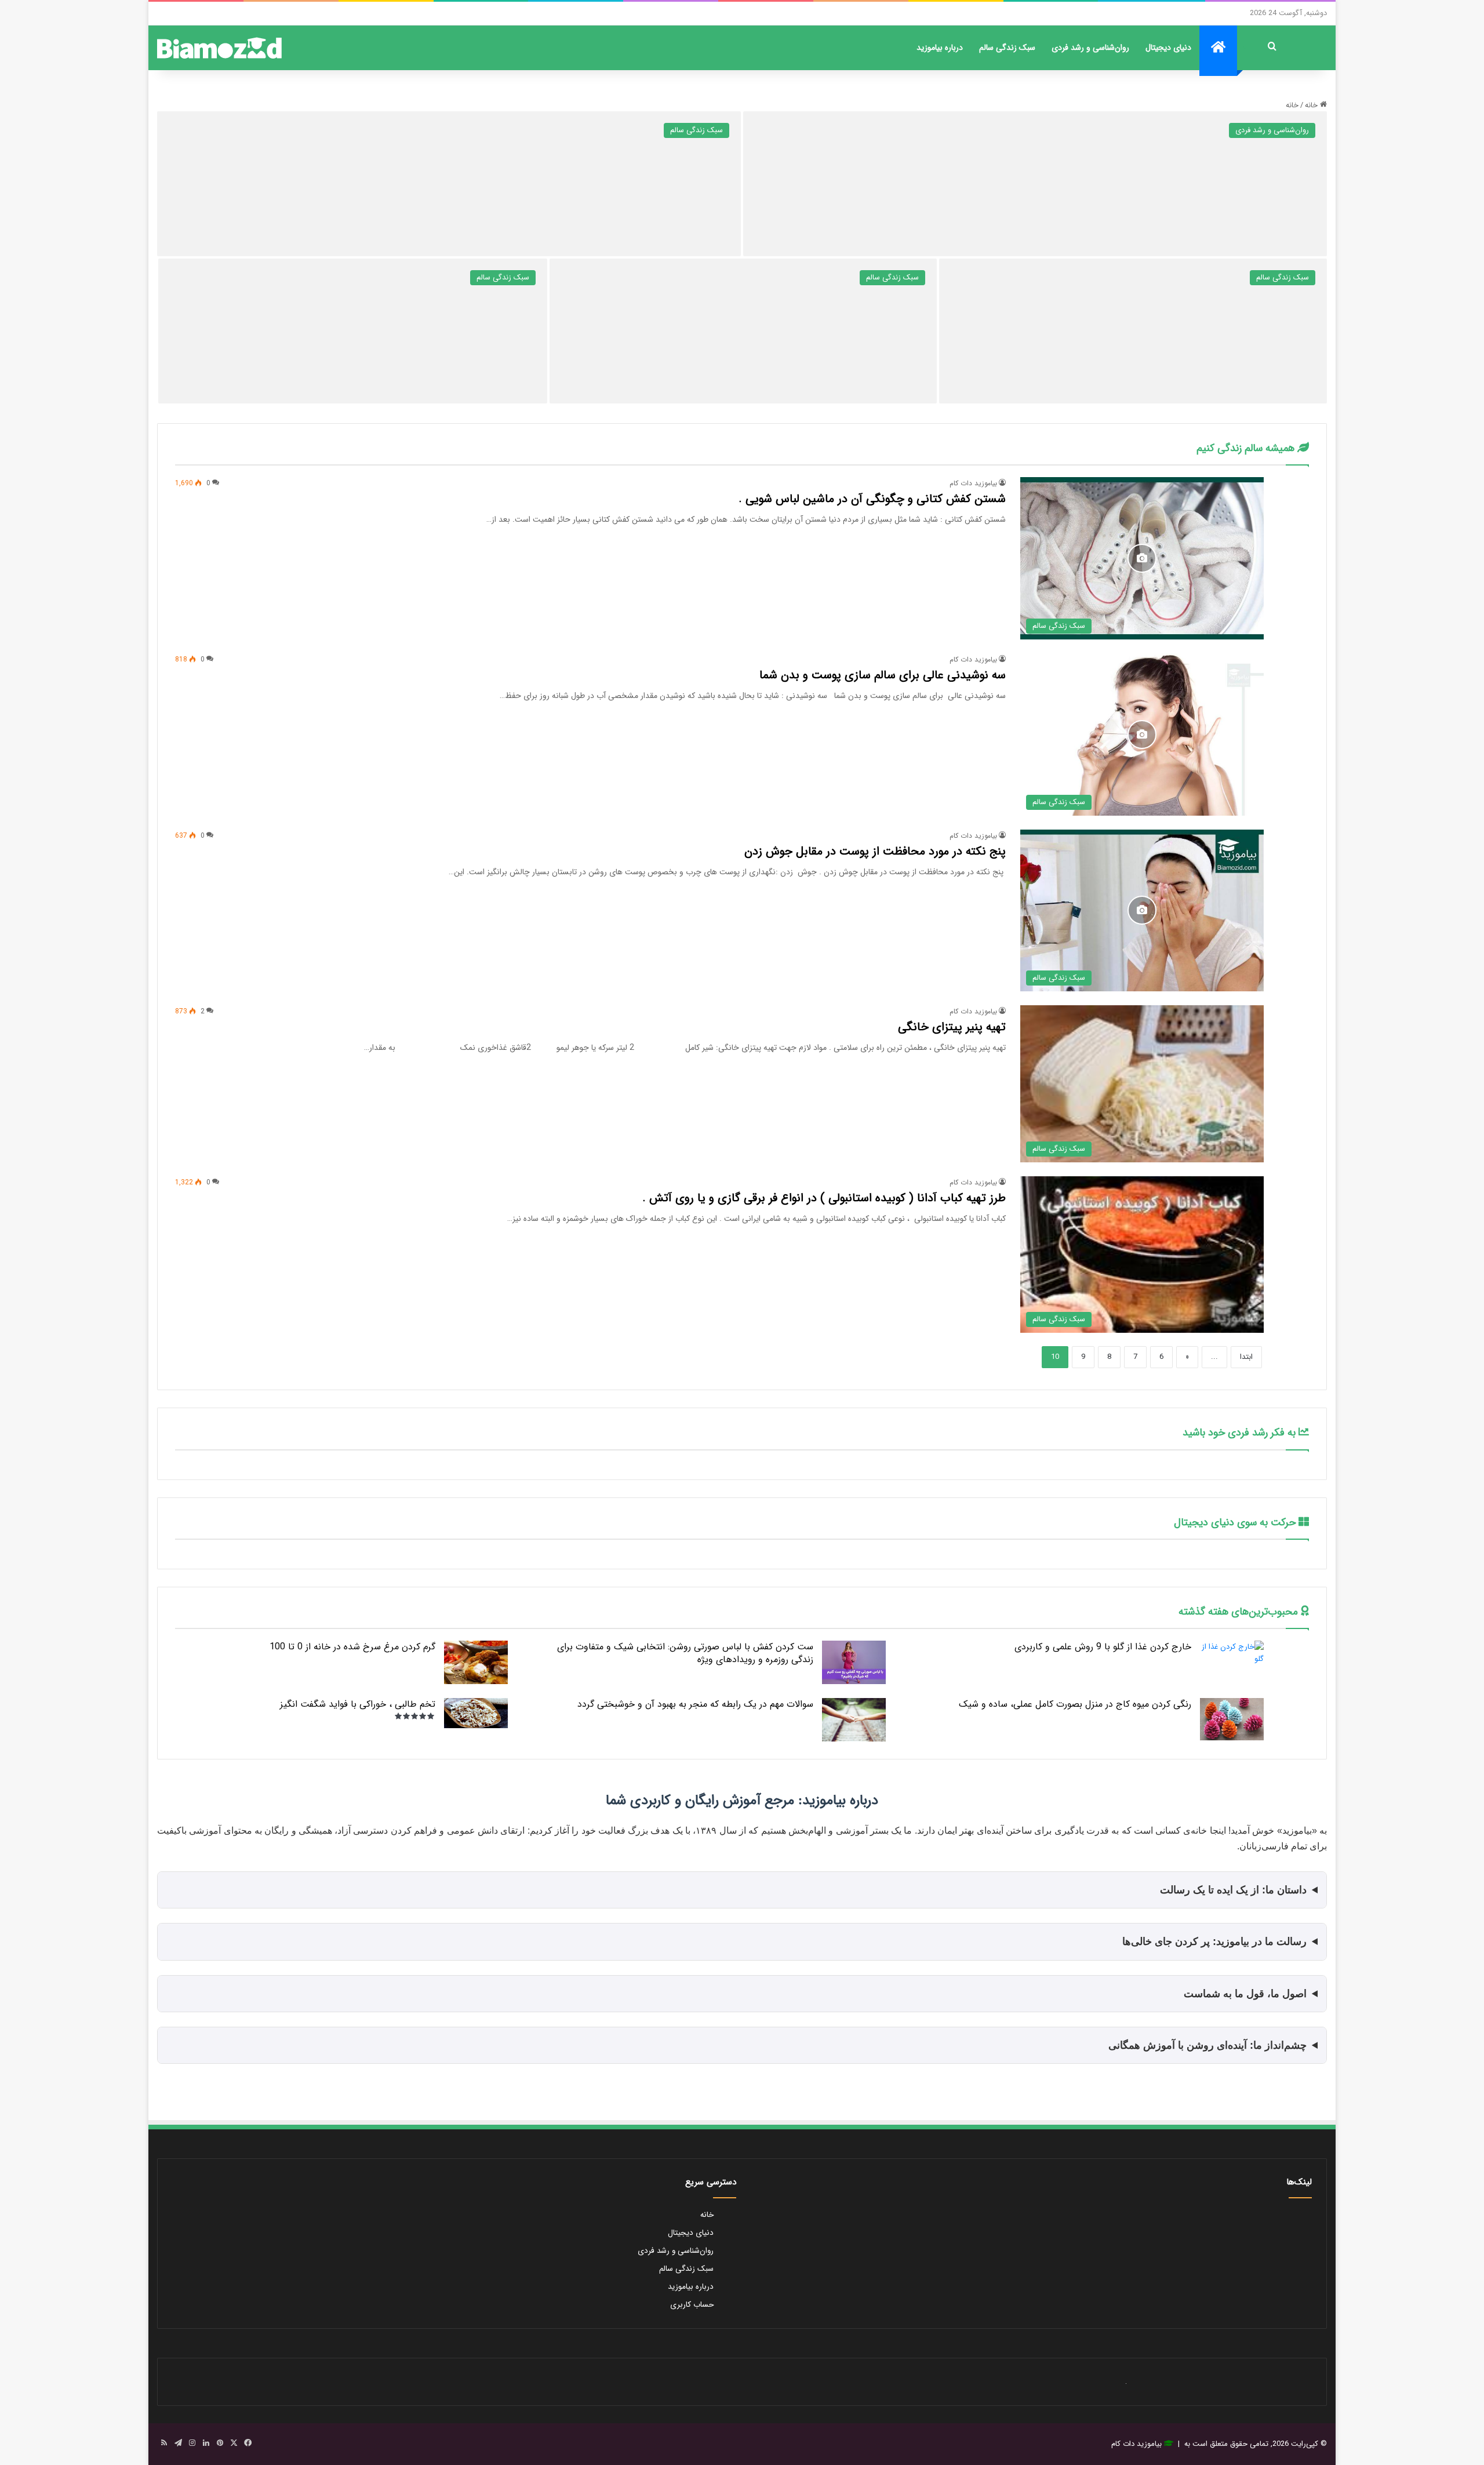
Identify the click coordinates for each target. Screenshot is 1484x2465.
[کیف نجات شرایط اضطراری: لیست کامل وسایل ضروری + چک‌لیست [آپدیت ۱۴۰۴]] (743, 331)
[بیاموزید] (219, 48)
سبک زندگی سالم (1007, 48)
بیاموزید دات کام (973, 483)
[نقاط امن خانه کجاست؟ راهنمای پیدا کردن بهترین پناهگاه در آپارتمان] (1133, 331)
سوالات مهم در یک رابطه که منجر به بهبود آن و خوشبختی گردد (695, 1704)
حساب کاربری (692, 2305)
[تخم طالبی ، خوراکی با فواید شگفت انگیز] (476, 1713)
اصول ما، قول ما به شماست (1245, 1994)
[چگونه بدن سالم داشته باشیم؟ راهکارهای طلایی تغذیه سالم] (353, 331)
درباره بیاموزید (940, 48)
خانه (1312, 105)
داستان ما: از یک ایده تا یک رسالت (1233, 1890)
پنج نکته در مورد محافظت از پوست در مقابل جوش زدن (875, 851)
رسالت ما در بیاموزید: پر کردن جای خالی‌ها (1214, 1942)
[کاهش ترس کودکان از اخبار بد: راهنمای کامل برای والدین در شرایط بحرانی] (1035, 184)
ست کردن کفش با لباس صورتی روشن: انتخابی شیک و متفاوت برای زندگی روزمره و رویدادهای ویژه (685, 1653)
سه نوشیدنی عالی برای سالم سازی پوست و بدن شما (883, 675)
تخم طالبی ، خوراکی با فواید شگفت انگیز (358, 1704)
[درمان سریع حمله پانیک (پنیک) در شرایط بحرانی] (449, 184)
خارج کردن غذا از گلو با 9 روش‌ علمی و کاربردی (1103, 1647)
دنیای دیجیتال (1168, 48)
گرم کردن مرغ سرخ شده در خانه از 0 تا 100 (352, 1647)
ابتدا (1246, 1357)
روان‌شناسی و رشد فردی (1090, 48)
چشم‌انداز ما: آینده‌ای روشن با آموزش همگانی (1207, 2045)
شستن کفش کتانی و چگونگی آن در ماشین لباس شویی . (872, 499)
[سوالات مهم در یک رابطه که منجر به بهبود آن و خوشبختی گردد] (854, 1720)
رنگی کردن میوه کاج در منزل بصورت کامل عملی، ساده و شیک (1075, 1704)
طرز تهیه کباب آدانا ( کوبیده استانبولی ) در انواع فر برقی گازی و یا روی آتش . (824, 1198)
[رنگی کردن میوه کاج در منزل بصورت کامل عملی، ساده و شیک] (1232, 1719)
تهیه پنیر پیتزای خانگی (952, 1027)
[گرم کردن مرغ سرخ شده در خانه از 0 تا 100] (476, 1662)
